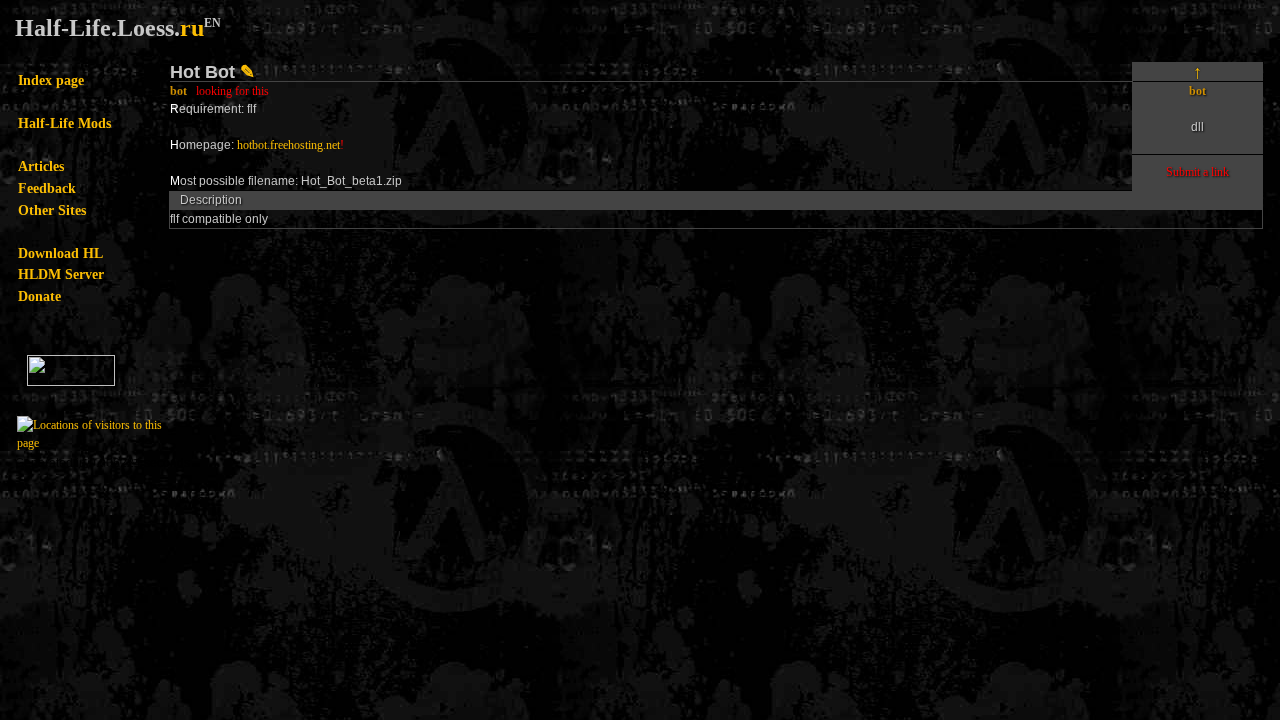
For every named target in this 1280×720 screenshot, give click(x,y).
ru (192, 28)
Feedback (47, 188)
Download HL (60, 253)
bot (178, 91)
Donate (39, 296)
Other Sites (52, 210)
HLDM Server (61, 274)
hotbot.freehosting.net (288, 145)
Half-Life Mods (64, 123)
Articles (41, 166)
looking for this (232, 91)
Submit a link (1197, 172)
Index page (51, 80)
